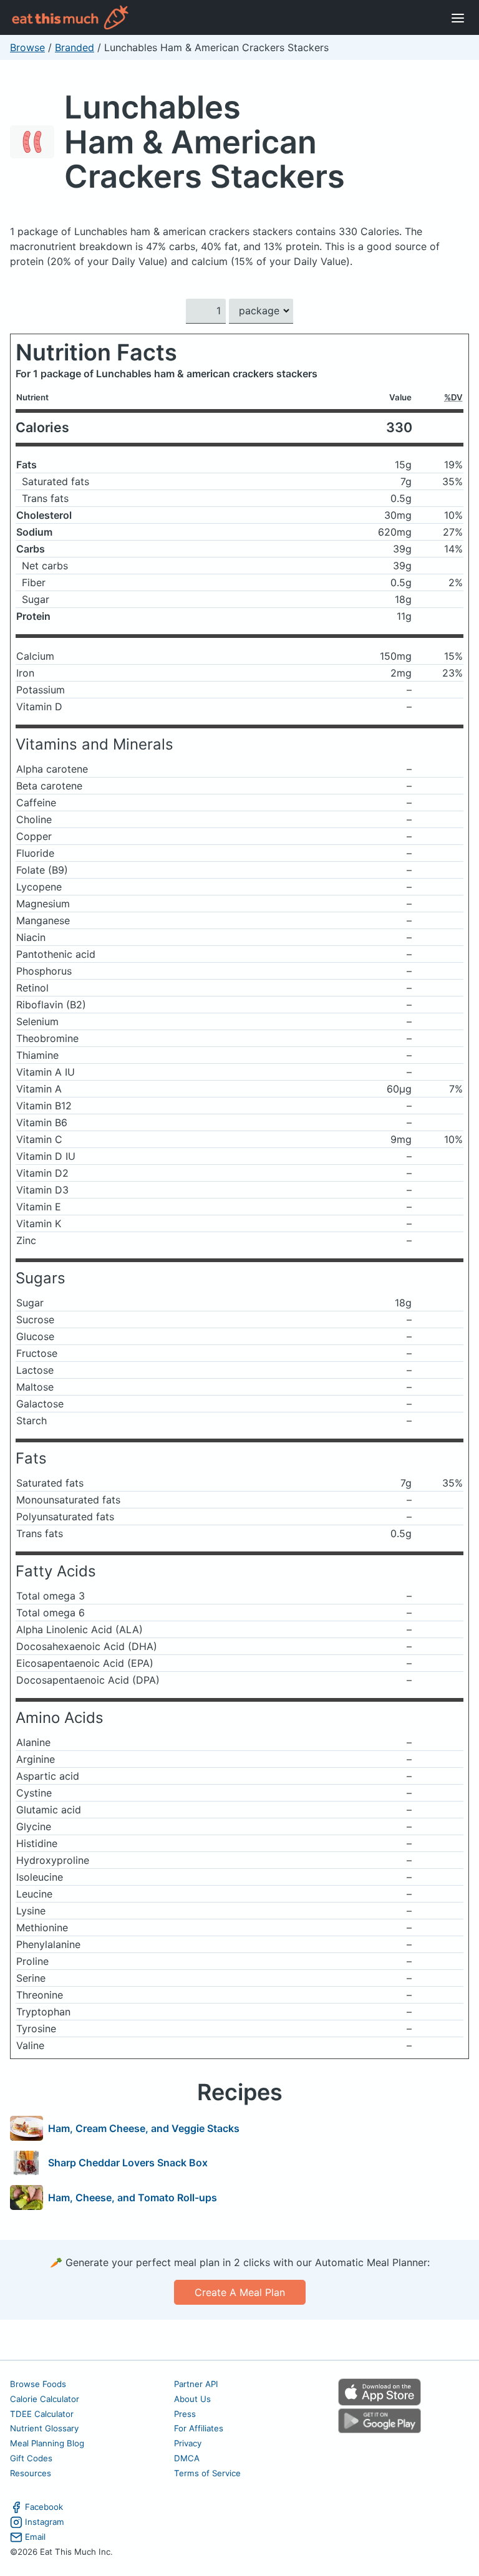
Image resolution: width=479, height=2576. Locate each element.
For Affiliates (199, 2428)
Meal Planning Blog (47, 2443)
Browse (27, 47)
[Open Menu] (458, 17)
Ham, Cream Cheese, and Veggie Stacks (144, 2128)
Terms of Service (207, 2473)
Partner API (196, 2384)
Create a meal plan (240, 2292)
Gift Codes (31, 2458)
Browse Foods (38, 2384)
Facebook (44, 2507)
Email (35, 2537)
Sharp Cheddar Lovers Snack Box (128, 2163)
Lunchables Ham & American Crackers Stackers (205, 142)
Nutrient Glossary (44, 2428)
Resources (31, 2473)
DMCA (187, 2458)
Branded (75, 47)
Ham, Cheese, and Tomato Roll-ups (133, 2197)
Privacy (188, 2443)
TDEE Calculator (42, 2414)
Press (185, 2414)
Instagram (45, 2522)
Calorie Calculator (45, 2399)
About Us (192, 2399)
